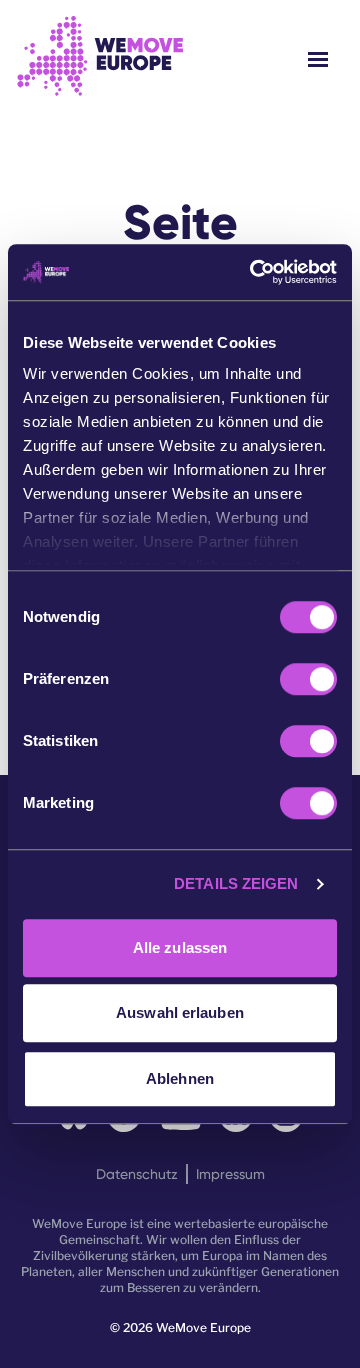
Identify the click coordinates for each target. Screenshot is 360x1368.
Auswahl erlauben (180, 1012)
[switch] (308, 679)
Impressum (230, 1174)
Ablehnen (180, 1078)
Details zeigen (236, 883)
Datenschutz (137, 1174)
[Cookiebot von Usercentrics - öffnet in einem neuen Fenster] (254, 272)
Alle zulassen (180, 947)
